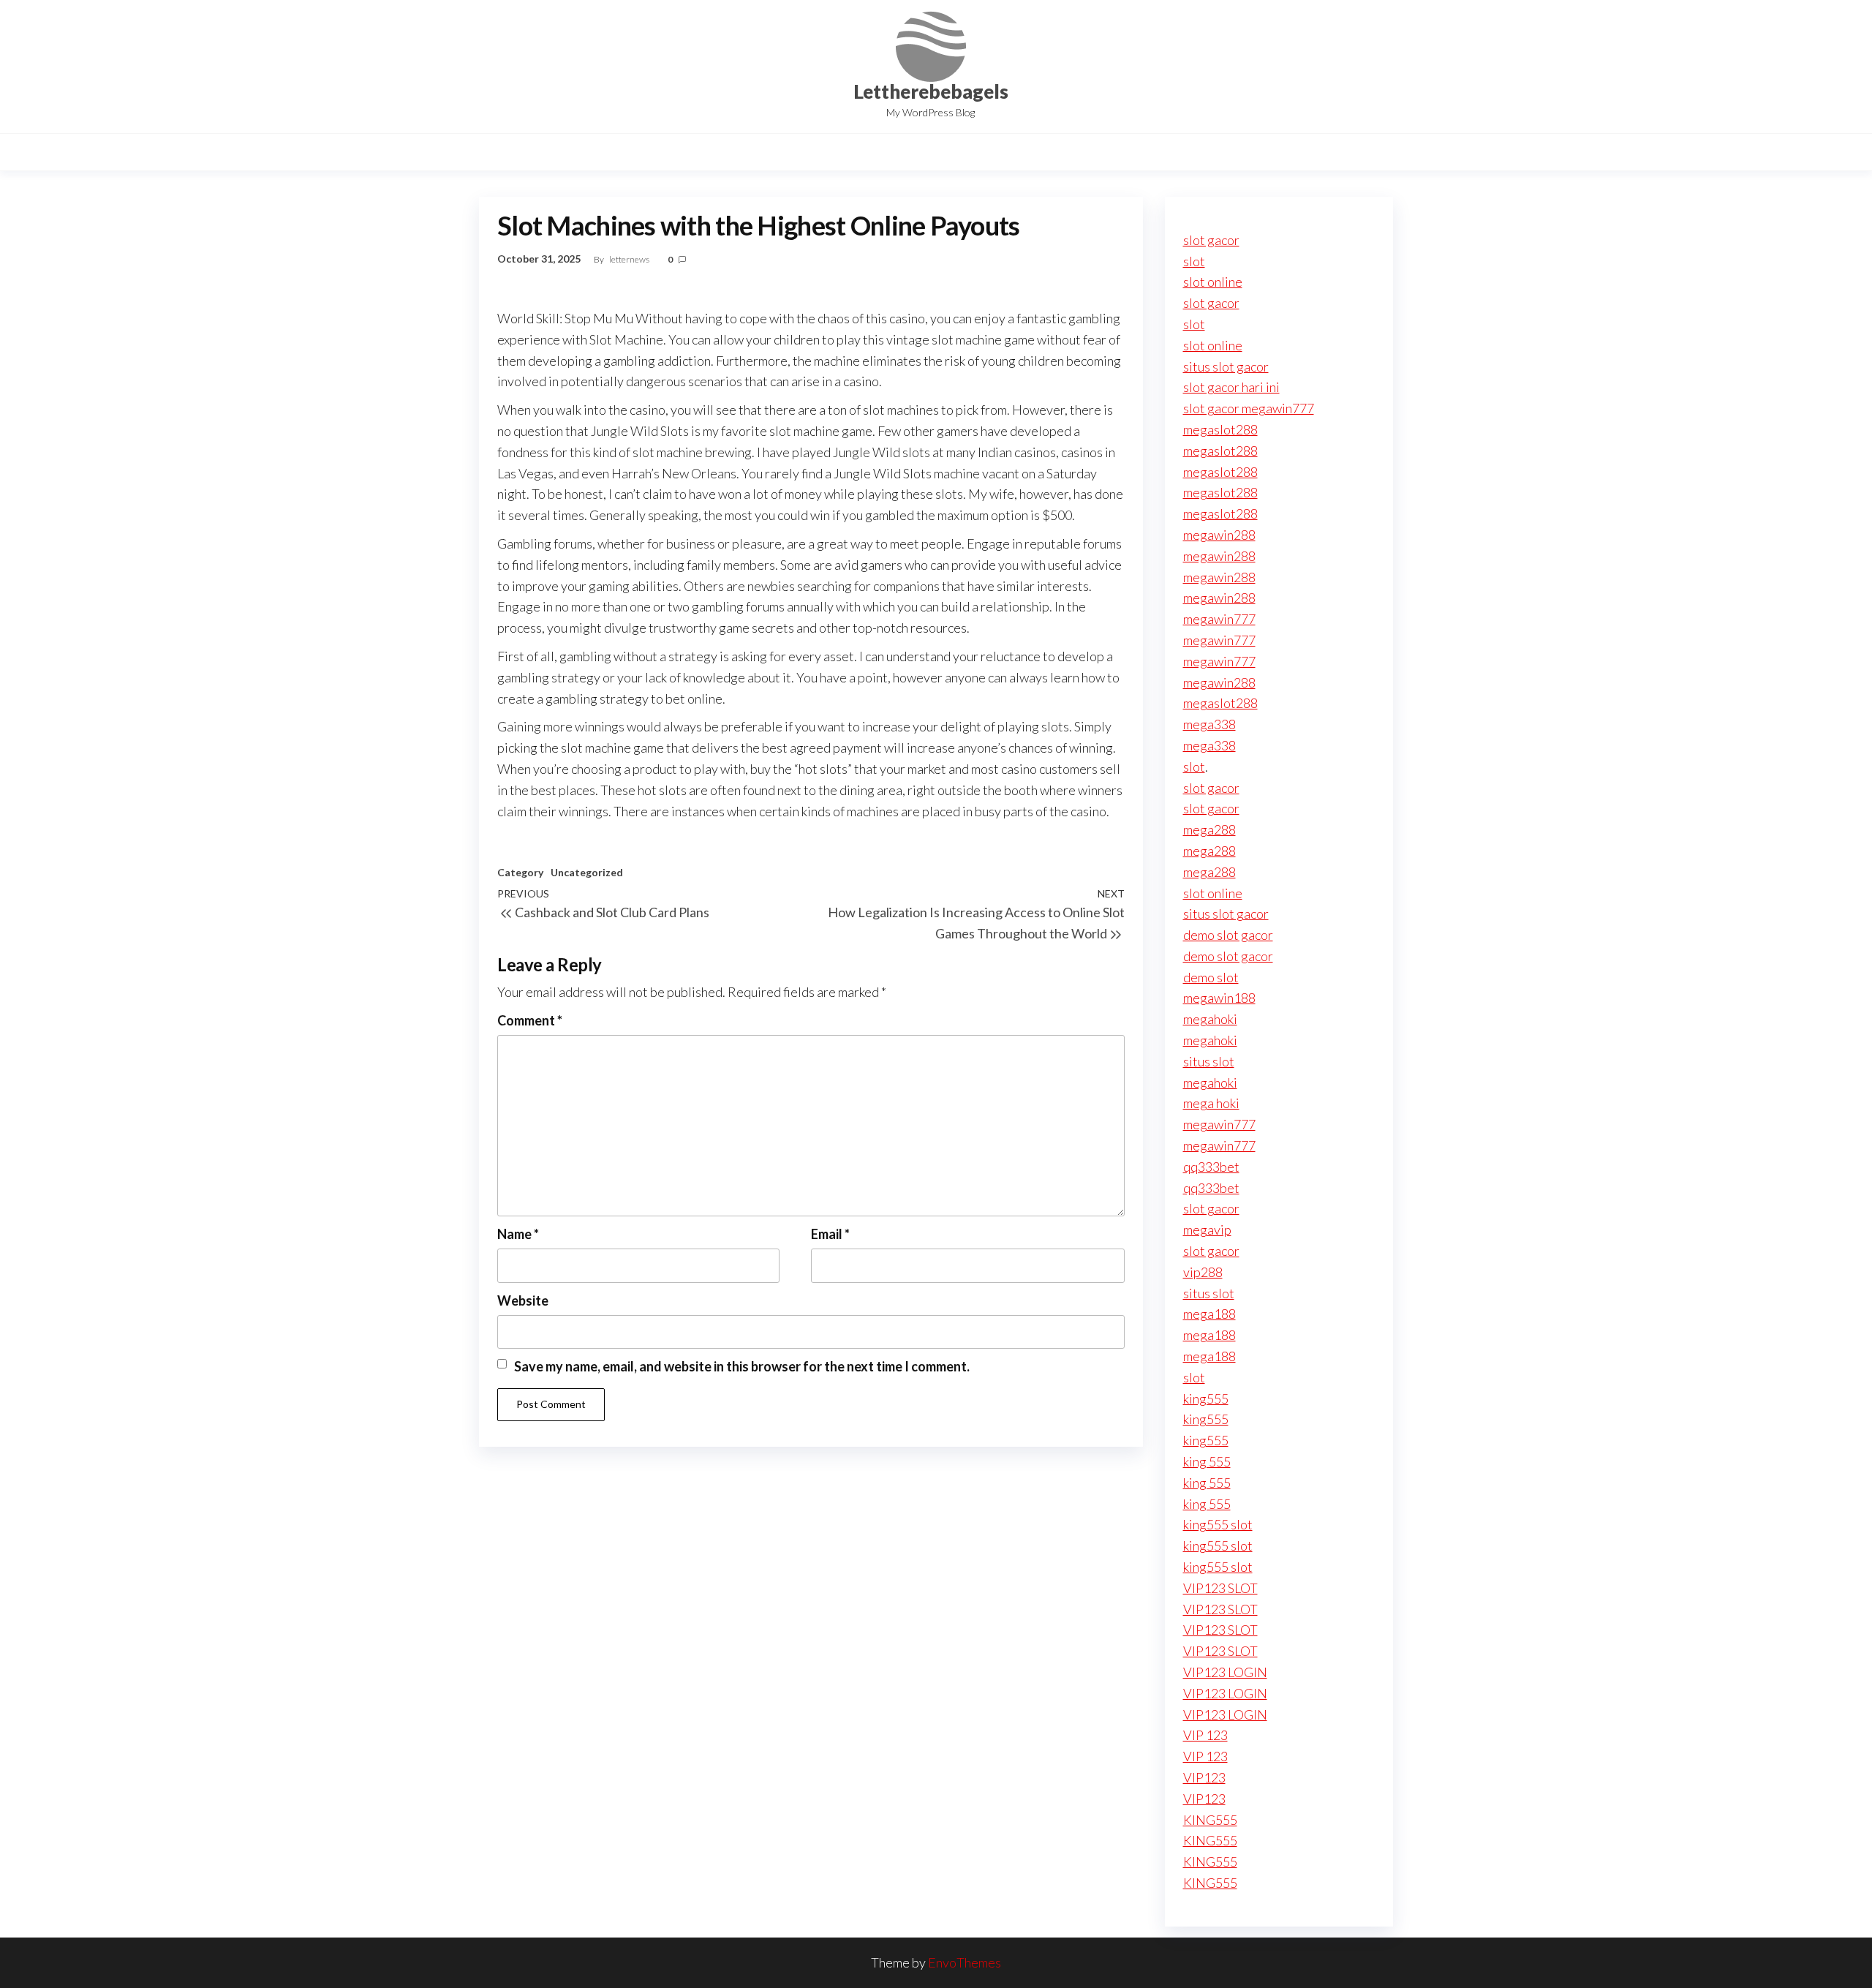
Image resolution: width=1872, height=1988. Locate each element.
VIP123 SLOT (1220, 1588)
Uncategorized (587, 872)
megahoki (1210, 1019)
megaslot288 (1220, 429)
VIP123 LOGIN (1225, 1672)
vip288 (1203, 1272)
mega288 (1209, 829)
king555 (1206, 1398)
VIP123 (1204, 1777)
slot (1194, 261)
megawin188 (1219, 998)
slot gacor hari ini (1231, 387)
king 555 (1207, 1461)
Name (518, 1234)
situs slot (1209, 1061)
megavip (1207, 1230)
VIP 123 (1205, 1735)
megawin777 (1219, 619)
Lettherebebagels (931, 91)
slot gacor (1211, 240)
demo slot (1211, 977)
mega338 (1209, 724)
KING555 (1210, 1820)
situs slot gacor (1226, 366)
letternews (630, 259)
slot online (1213, 282)
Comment (530, 1020)
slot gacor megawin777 (1249, 408)
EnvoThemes (965, 1962)
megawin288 (1219, 535)
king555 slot (1218, 1524)
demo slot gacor (1228, 935)
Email (830, 1234)
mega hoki (1211, 1103)
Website (523, 1300)
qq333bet (1211, 1167)
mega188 (1209, 1314)
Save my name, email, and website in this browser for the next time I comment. (742, 1366)
